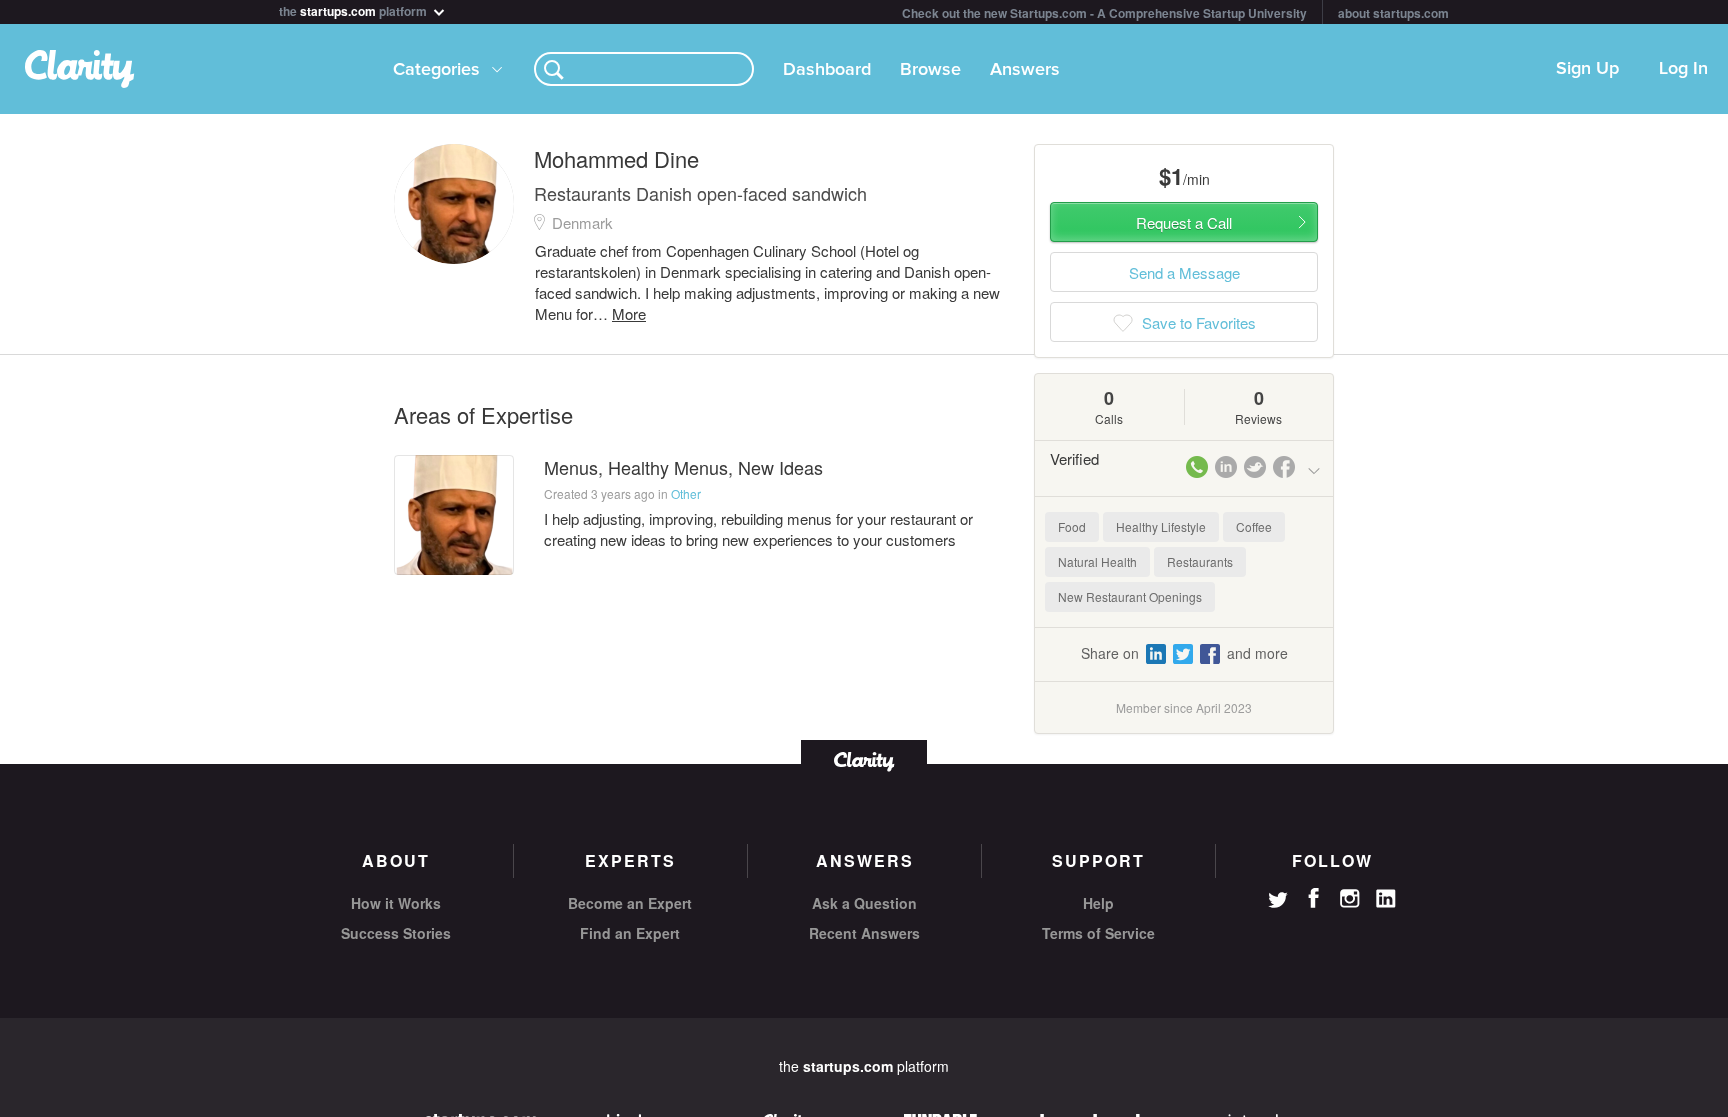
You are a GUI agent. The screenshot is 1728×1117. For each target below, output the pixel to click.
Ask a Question (864, 903)
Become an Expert (630, 903)
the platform (354, 9)
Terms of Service (1098, 933)
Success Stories (396, 933)
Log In (1683, 69)
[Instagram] (1350, 899)
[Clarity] (864, 759)
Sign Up (1587, 69)
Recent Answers (864, 933)
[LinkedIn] (1386, 899)
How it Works (396, 903)
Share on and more (1184, 653)
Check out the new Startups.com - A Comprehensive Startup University (1104, 13)
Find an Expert (630, 933)
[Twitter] (1278, 902)
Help (1098, 903)
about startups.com (1393, 13)
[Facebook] (1314, 898)
